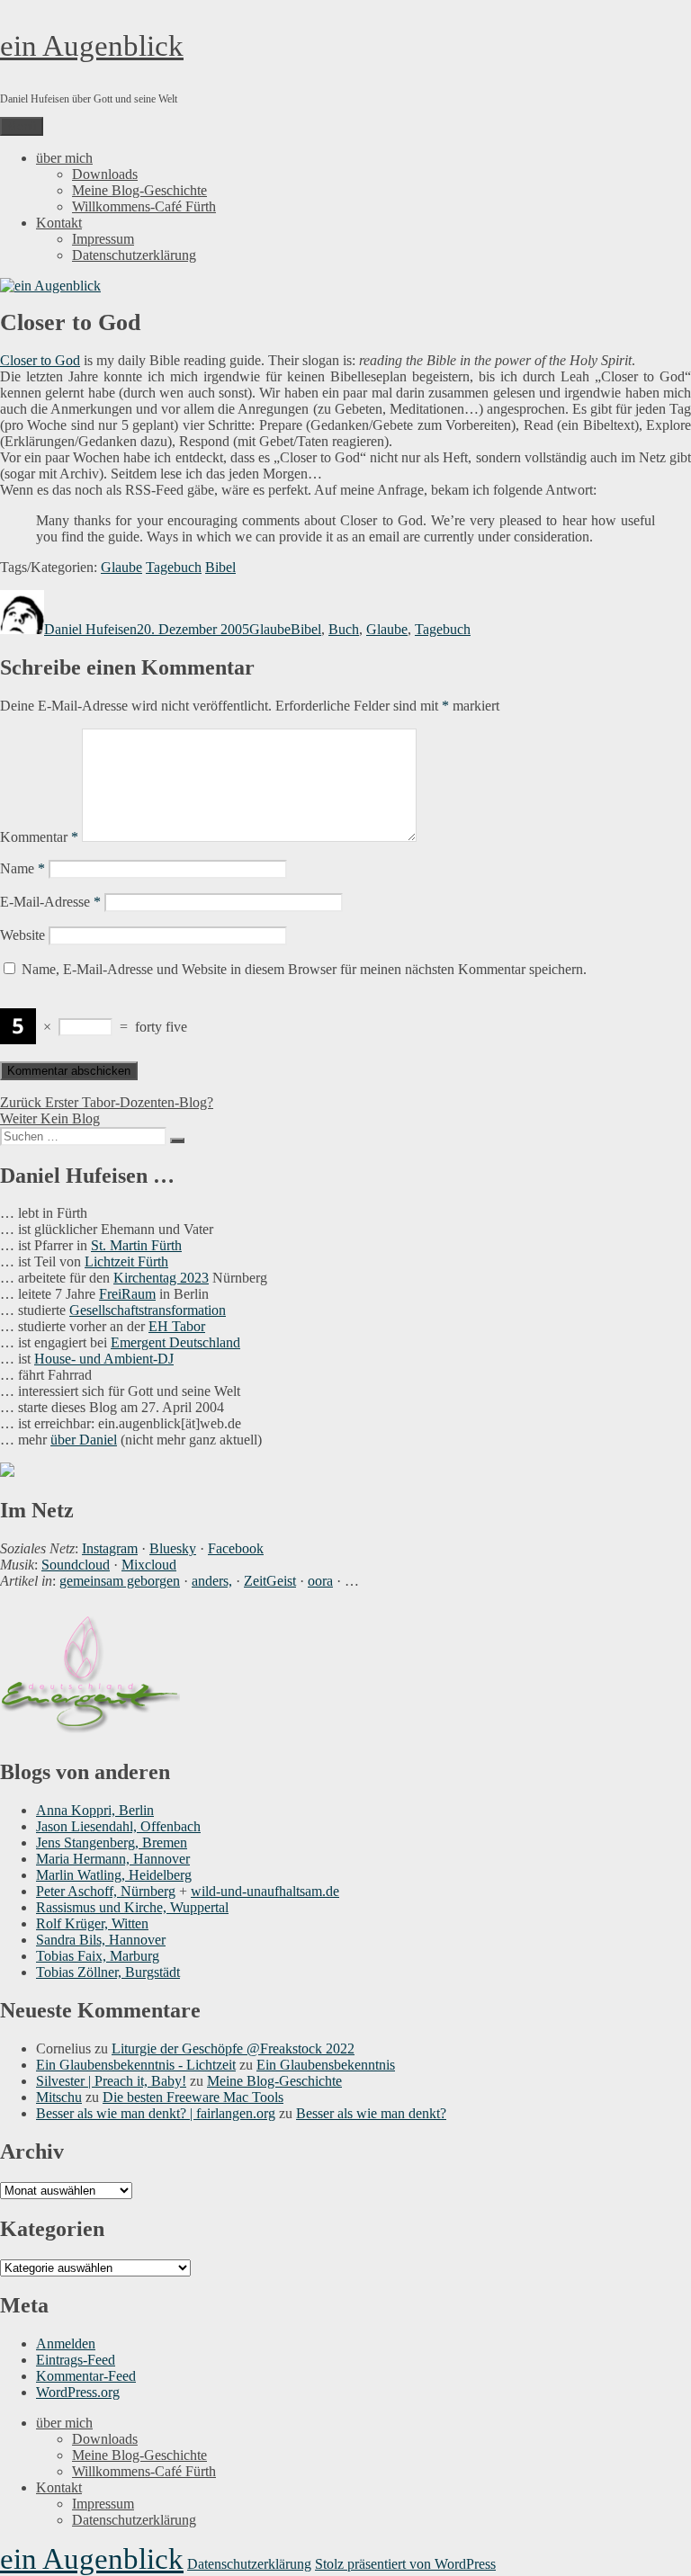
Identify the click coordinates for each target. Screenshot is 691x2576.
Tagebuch (174, 567)
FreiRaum (127, 1294)
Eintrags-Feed (76, 2360)
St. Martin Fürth (136, 1245)
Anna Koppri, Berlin (95, 1810)
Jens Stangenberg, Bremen (112, 1843)
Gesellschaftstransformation (148, 1310)
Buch (344, 629)
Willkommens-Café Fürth (144, 206)
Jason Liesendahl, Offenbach (118, 1826)
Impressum (103, 239)
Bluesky (173, 1548)
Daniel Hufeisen (90, 629)
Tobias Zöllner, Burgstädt (108, 1972)
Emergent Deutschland (175, 1342)
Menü (22, 126)
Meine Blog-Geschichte (139, 190)
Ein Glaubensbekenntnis (326, 2065)
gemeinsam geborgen (120, 1581)
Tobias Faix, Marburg (98, 1956)
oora (320, 1581)
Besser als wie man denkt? (371, 2113)
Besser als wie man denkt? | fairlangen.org (156, 2113)
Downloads (105, 174)
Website (22, 935)
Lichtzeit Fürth (126, 1261)
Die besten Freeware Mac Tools (193, 2097)
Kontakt (59, 223)
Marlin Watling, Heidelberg (114, 1875)
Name (22, 868)
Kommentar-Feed (86, 2376)
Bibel (220, 567)
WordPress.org (78, 2392)
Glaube (121, 567)
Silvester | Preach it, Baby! (111, 2081)
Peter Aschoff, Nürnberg (106, 1891)
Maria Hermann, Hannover (113, 1859)
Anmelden (66, 2343)
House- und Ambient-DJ (104, 1359)
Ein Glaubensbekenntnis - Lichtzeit (136, 2065)
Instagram (110, 1548)
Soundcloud (76, 1565)
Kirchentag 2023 (161, 1278)
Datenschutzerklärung (134, 255)
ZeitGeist (270, 1581)
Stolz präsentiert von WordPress (405, 2564)
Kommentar (39, 837)
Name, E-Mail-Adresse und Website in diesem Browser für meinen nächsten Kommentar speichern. (304, 969)
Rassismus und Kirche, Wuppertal (132, 1907)
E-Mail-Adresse (50, 902)
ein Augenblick (92, 46)
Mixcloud (149, 1565)
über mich (64, 158)
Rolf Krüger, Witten (92, 1923)
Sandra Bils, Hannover (101, 1940)
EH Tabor (177, 1326)
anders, (212, 1581)
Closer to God (40, 360)
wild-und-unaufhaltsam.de (265, 1891)
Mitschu (59, 2097)
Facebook (236, 1548)
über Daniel (84, 1440)
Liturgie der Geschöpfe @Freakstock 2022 (233, 2048)
